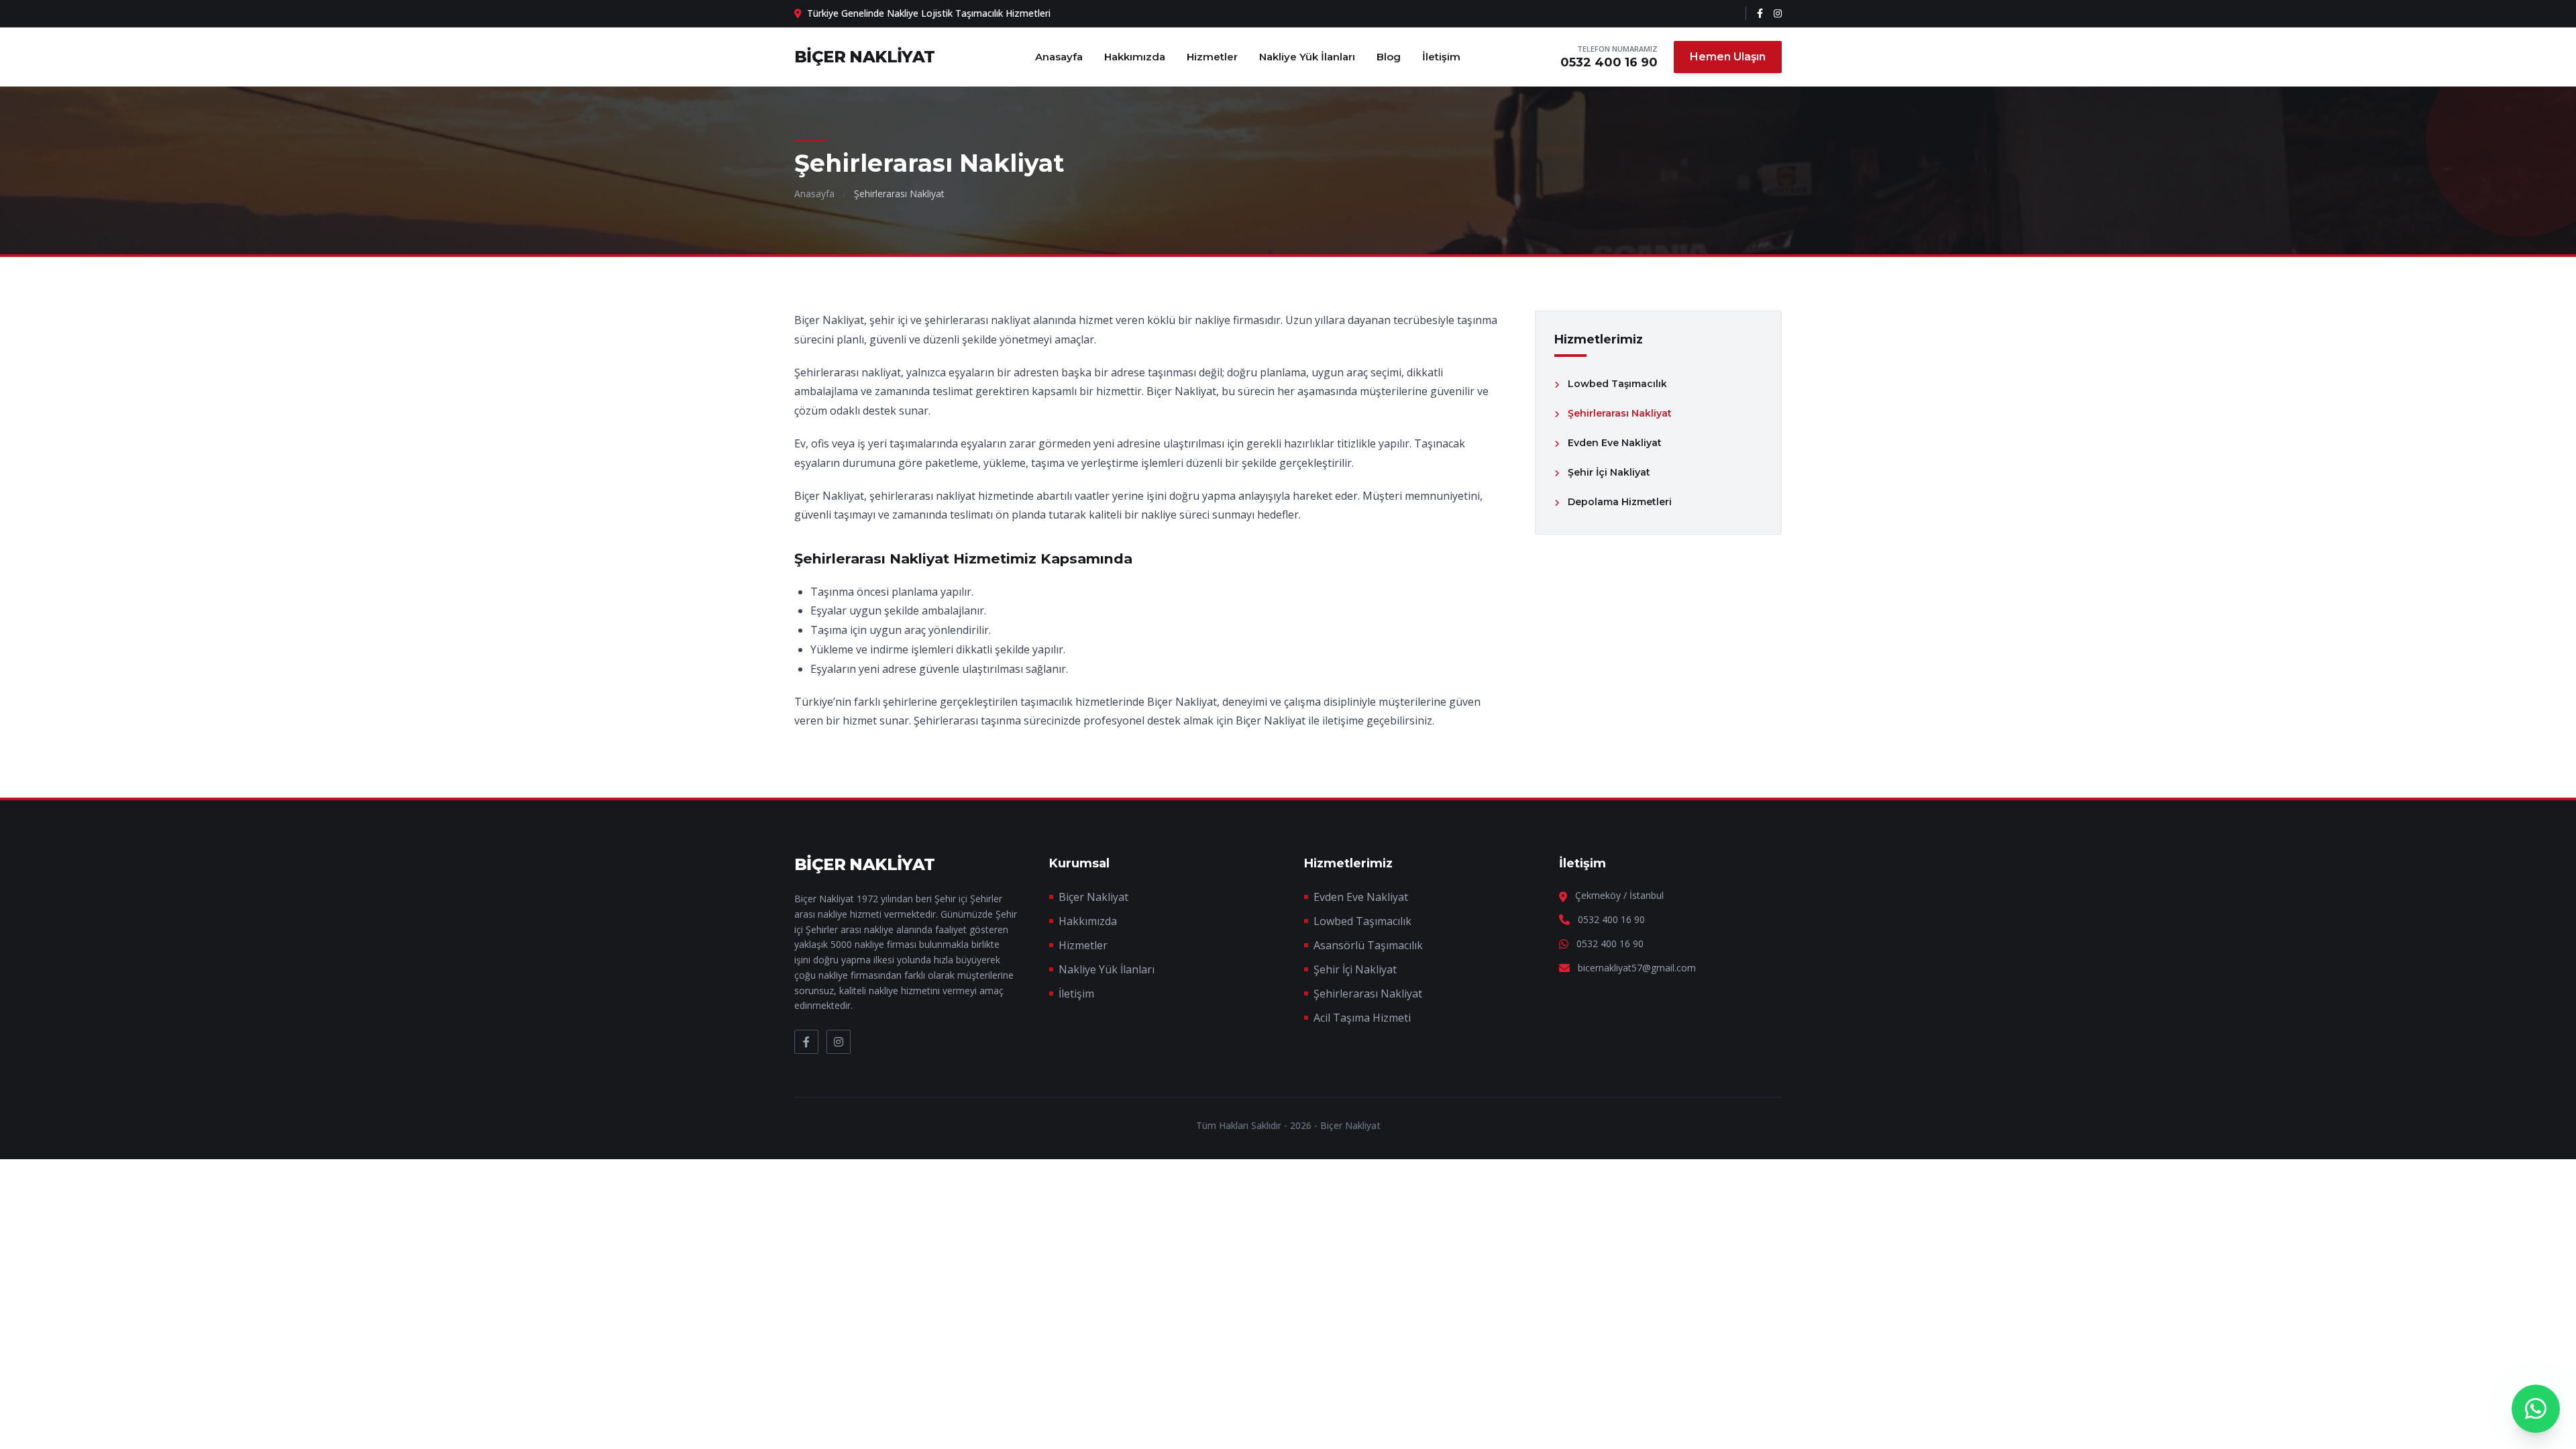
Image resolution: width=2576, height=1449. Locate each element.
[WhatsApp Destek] (2536, 1409)
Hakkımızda (1135, 57)
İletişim (1441, 57)
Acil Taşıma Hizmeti (1362, 1018)
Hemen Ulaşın (1728, 57)
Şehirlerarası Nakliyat (1368, 994)
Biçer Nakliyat (1093, 897)
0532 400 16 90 (1609, 62)
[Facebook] (1760, 13)
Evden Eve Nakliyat (1361, 897)
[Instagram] (1778, 13)
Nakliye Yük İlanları (1307, 57)
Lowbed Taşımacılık (1362, 921)
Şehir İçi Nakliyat (1355, 969)
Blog (1389, 57)
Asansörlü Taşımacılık (1368, 945)
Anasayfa (1059, 57)
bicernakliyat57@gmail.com (1637, 968)
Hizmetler (1212, 57)
